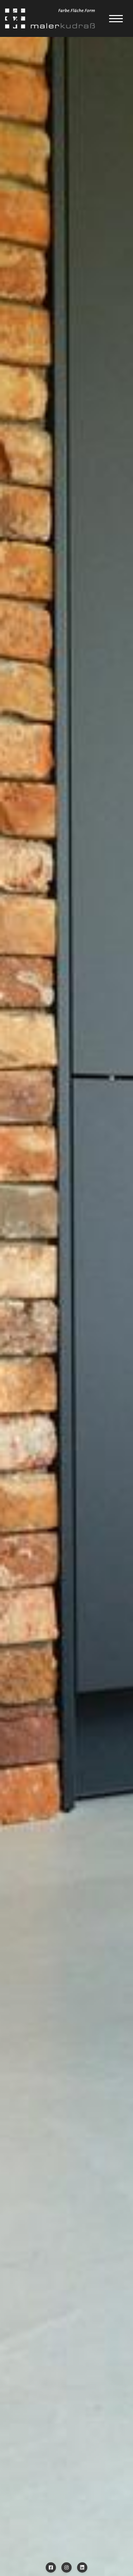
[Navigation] (116, 18)
